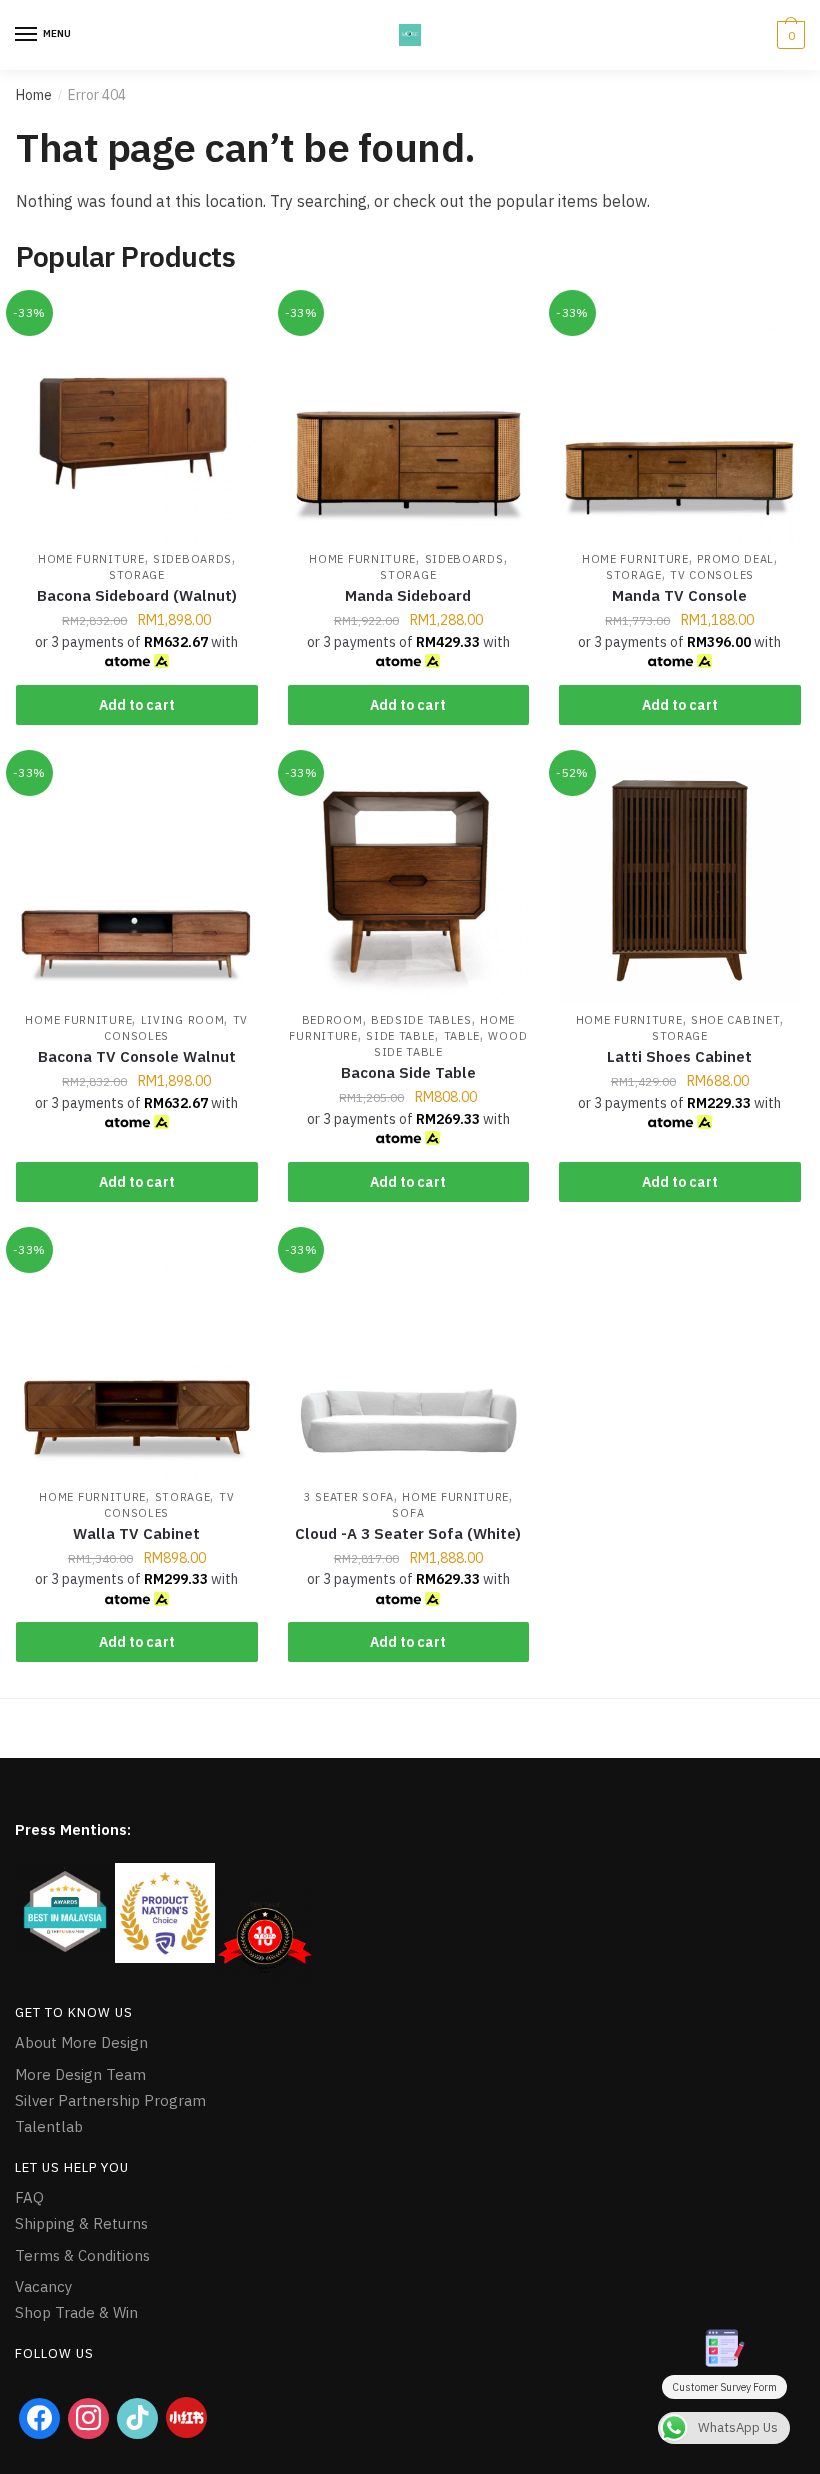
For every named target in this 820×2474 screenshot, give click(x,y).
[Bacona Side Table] (409, 881)
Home (34, 95)
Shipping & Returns (81, 2223)
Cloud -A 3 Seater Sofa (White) (408, 1533)
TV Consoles (712, 575)
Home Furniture (91, 559)
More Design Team (80, 2074)
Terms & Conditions (82, 2255)
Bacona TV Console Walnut (137, 1056)
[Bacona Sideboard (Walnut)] (137, 421)
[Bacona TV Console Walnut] (137, 881)
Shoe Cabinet (735, 1020)
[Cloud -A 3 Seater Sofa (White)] (409, 1358)
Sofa (408, 1513)
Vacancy (43, 2286)
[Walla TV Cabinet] (137, 1358)
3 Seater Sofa (349, 1497)
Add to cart (137, 705)
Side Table (400, 1036)
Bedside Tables (421, 1020)
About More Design (81, 2042)
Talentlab (49, 2126)
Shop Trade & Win (76, 2312)
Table (462, 1036)
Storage (137, 575)
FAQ (29, 2197)
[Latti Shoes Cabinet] (680, 881)
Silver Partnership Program (110, 2100)
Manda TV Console (679, 595)
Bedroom (332, 1020)
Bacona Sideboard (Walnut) (137, 595)
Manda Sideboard (408, 595)
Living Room (183, 1020)
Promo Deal (735, 559)
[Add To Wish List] (233, 325)
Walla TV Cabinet (136, 1533)
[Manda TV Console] (680, 421)
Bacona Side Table (408, 1072)
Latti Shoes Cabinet (679, 1056)
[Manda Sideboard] (409, 421)
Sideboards (192, 559)
